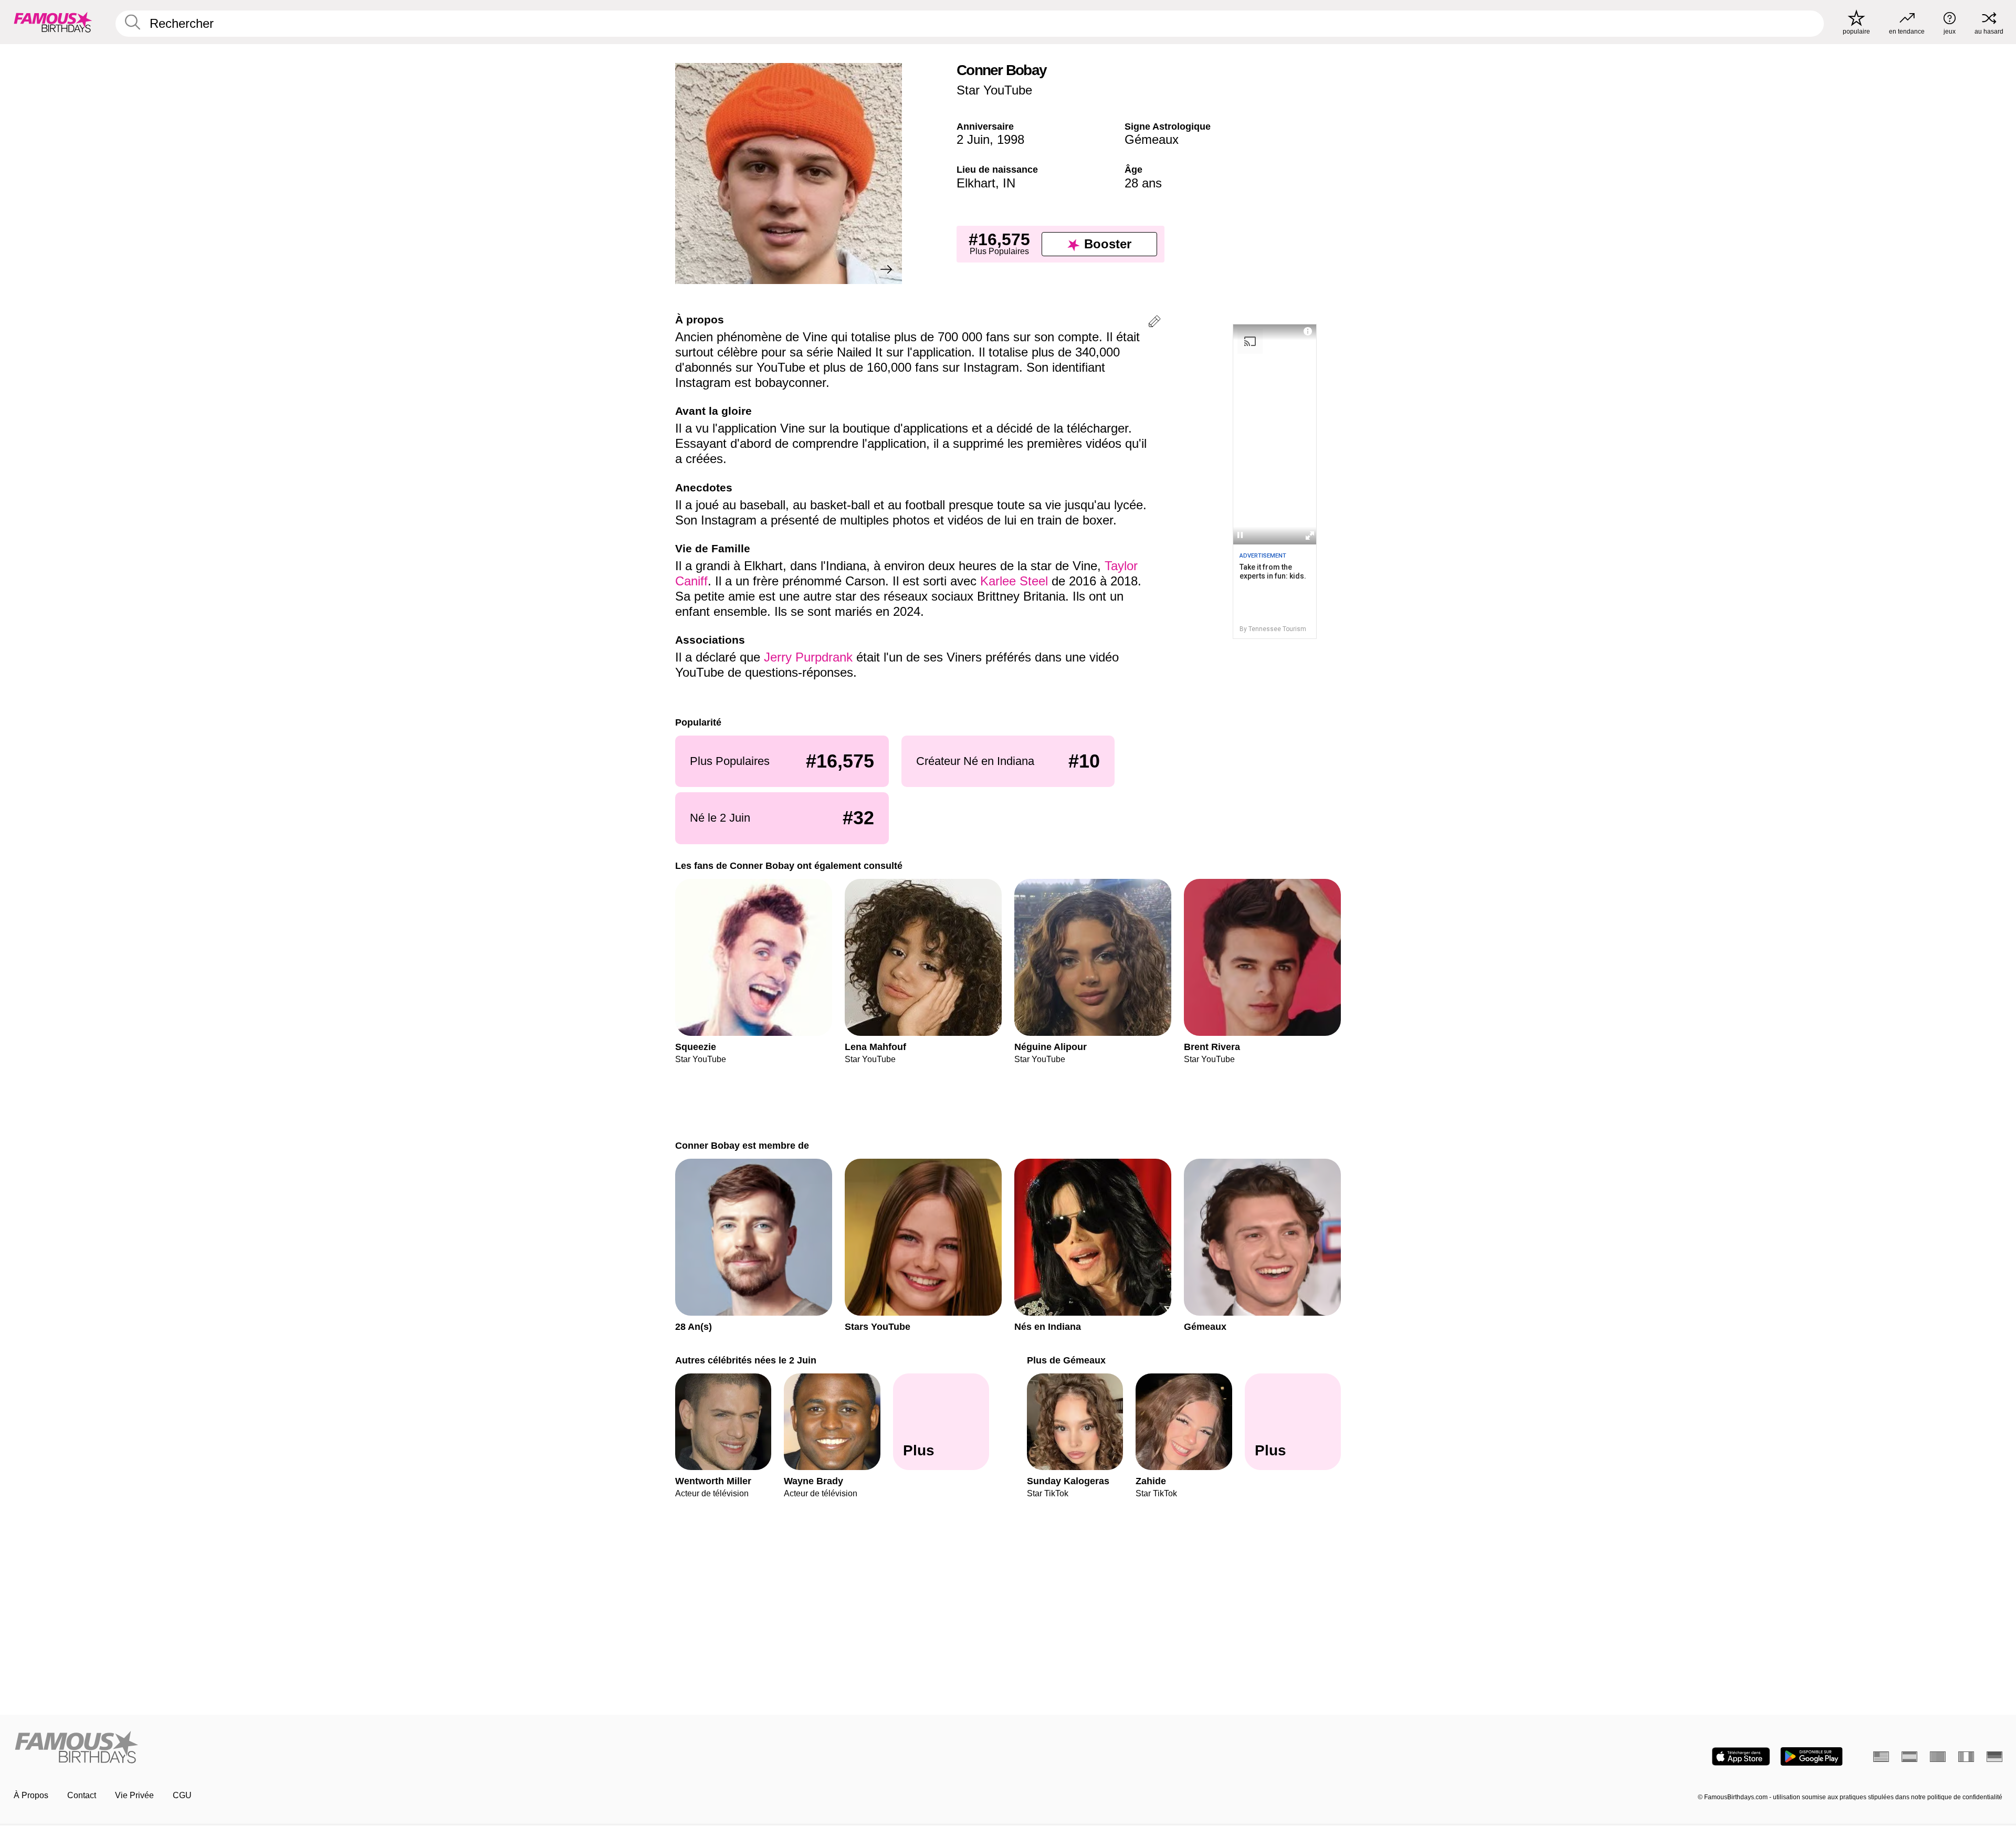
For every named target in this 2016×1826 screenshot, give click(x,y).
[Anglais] (1881, 1757)
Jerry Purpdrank (808, 657)
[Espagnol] (1909, 1757)
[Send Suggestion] (1154, 323)
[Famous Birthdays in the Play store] (1812, 1756)
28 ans (1143, 183)
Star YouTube (994, 90)
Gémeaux (1152, 139)
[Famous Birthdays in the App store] (1741, 1756)
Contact (82, 1795)
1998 (1011, 139)
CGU (182, 1795)
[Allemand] (1994, 1757)
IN (1009, 183)
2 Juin (973, 139)
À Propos (31, 1795)
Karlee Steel (1014, 581)
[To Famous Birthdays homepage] (53, 22)
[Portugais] (1938, 1757)
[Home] (508, 1748)
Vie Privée (134, 1795)
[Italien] (1966, 1757)
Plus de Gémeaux (1066, 1360)
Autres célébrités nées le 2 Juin (746, 1360)
